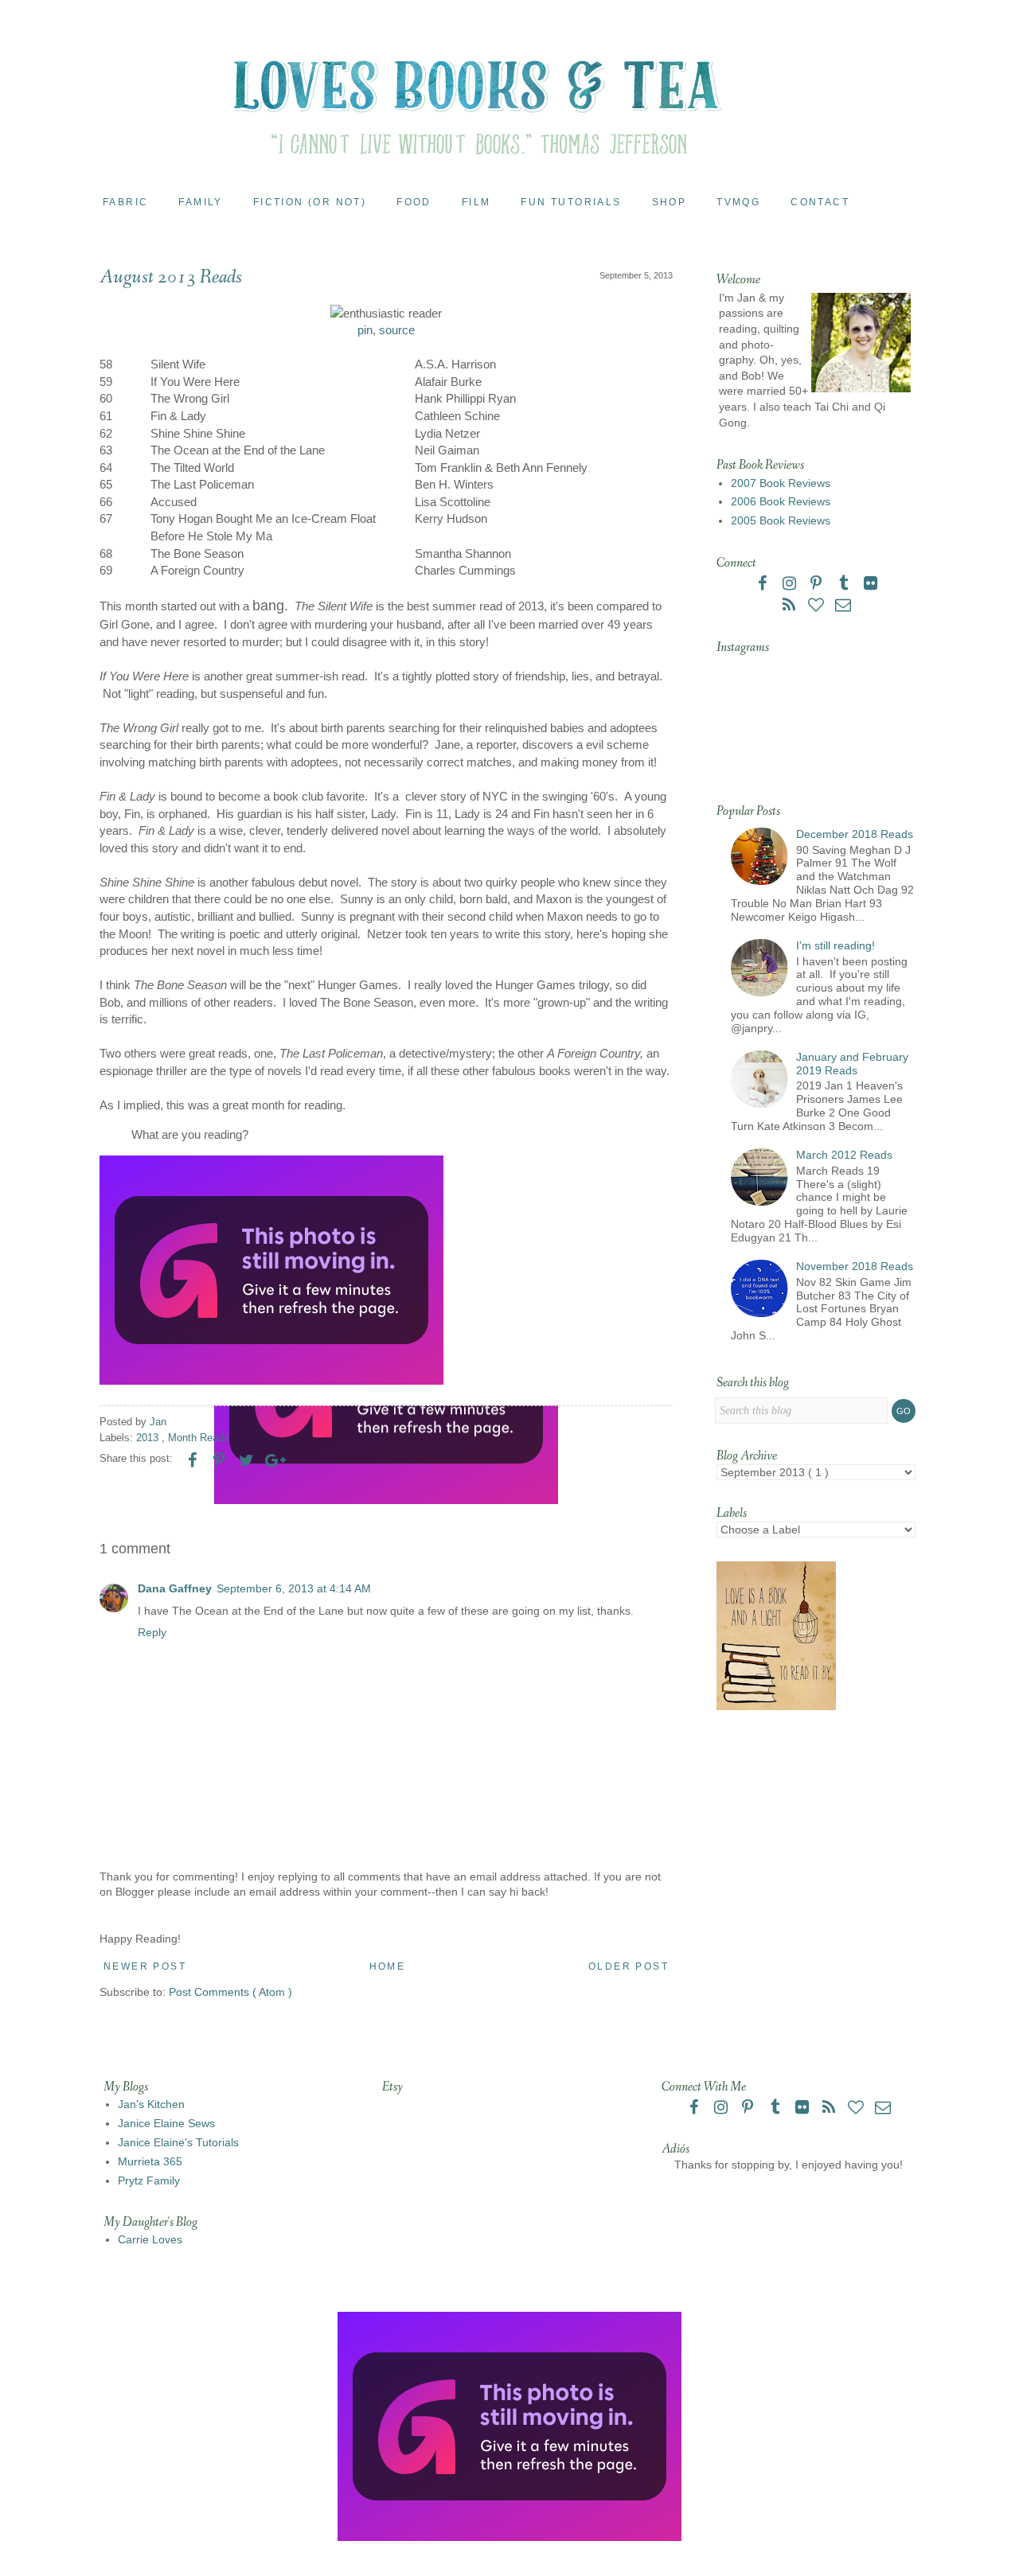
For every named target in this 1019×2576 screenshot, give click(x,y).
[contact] (843, 606)
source (397, 330)
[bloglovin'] (818, 606)
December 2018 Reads (855, 834)
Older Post (629, 1966)
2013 (149, 1438)
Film (476, 202)
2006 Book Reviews (781, 501)
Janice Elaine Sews (166, 2123)
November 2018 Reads (855, 1266)
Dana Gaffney (175, 1588)
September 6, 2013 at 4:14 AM (294, 1588)
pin (365, 330)
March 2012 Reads (844, 1155)
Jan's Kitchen (151, 2104)
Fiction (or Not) (310, 202)
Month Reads (199, 1438)
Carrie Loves (150, 2239)
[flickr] (870, 585)
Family (200, 202)
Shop (670, 202)
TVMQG (738, 202)
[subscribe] (791, 606)
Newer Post (145, 1966)
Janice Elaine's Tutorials (178, 2142)
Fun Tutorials (571, 202)
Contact (820, 202)
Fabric (125, 202)
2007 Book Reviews (781, 483)
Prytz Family (149, 2180)
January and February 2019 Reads (852, 1064)
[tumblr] (845, 585)
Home (388, 1966)
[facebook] (763, 585)
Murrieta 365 (150, 2161)
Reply (152, 1632)
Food (414, 202)
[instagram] (791, 585)
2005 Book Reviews (781, 520)
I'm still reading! (836, 945)
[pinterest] (818, 585)
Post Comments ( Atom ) (230, 1992)
